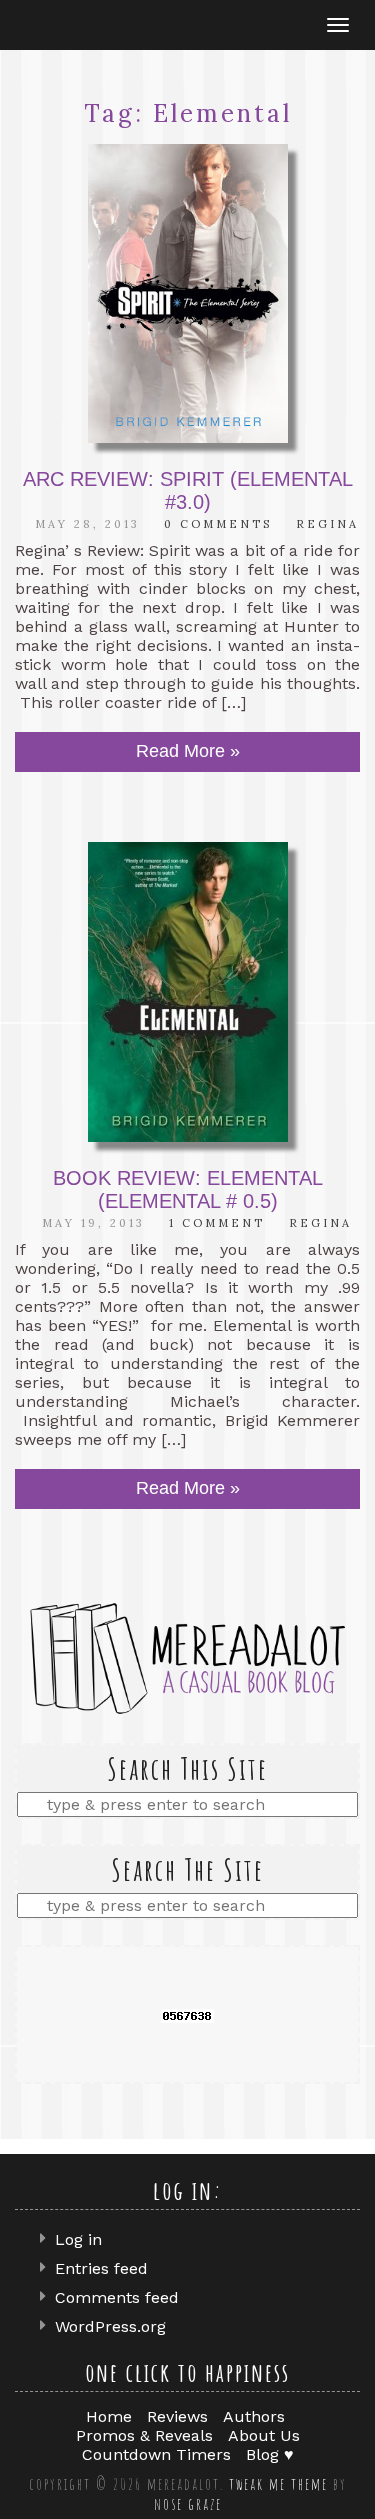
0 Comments (218, 524)
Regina (327, 524)
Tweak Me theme (278, 2484)
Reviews (177, 2416)
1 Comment (217, 1223)
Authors (254, 2416)
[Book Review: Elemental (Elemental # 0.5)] (187, 992)
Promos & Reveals (144, 2435)
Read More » (188, 751)
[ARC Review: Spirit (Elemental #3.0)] (187, 294)
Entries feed (101, 2268)
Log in (78, 2239)
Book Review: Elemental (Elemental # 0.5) (188, 1189)
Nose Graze (188, 2504)
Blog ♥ (270, 2454)
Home (109, 2416)
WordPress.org (110, 2326)
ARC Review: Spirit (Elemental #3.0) (188, 490)
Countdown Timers (156, 2454)
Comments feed (117, 2297)
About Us (264, 2435)
